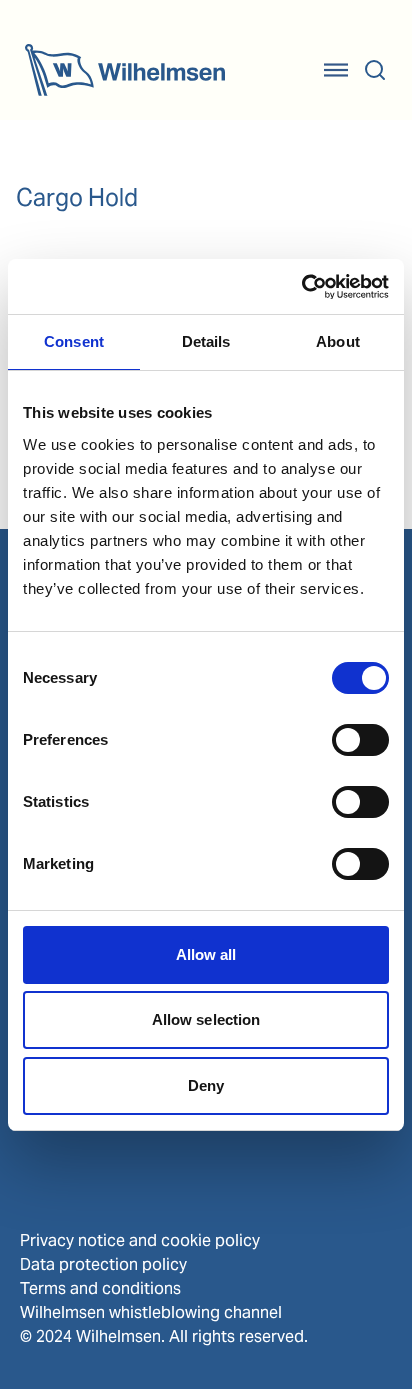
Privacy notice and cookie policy (140, 1240)
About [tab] (338, 341)
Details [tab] (206, 341)
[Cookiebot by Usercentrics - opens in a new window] (301, 287)
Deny (206, 1085)
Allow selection (206, 1019)
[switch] (360, 740)
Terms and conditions (100, 1288)
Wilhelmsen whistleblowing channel (151, 1312)
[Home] (125, 70)
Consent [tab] (74, 341)
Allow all (206, 954)
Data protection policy (103, 1264)
